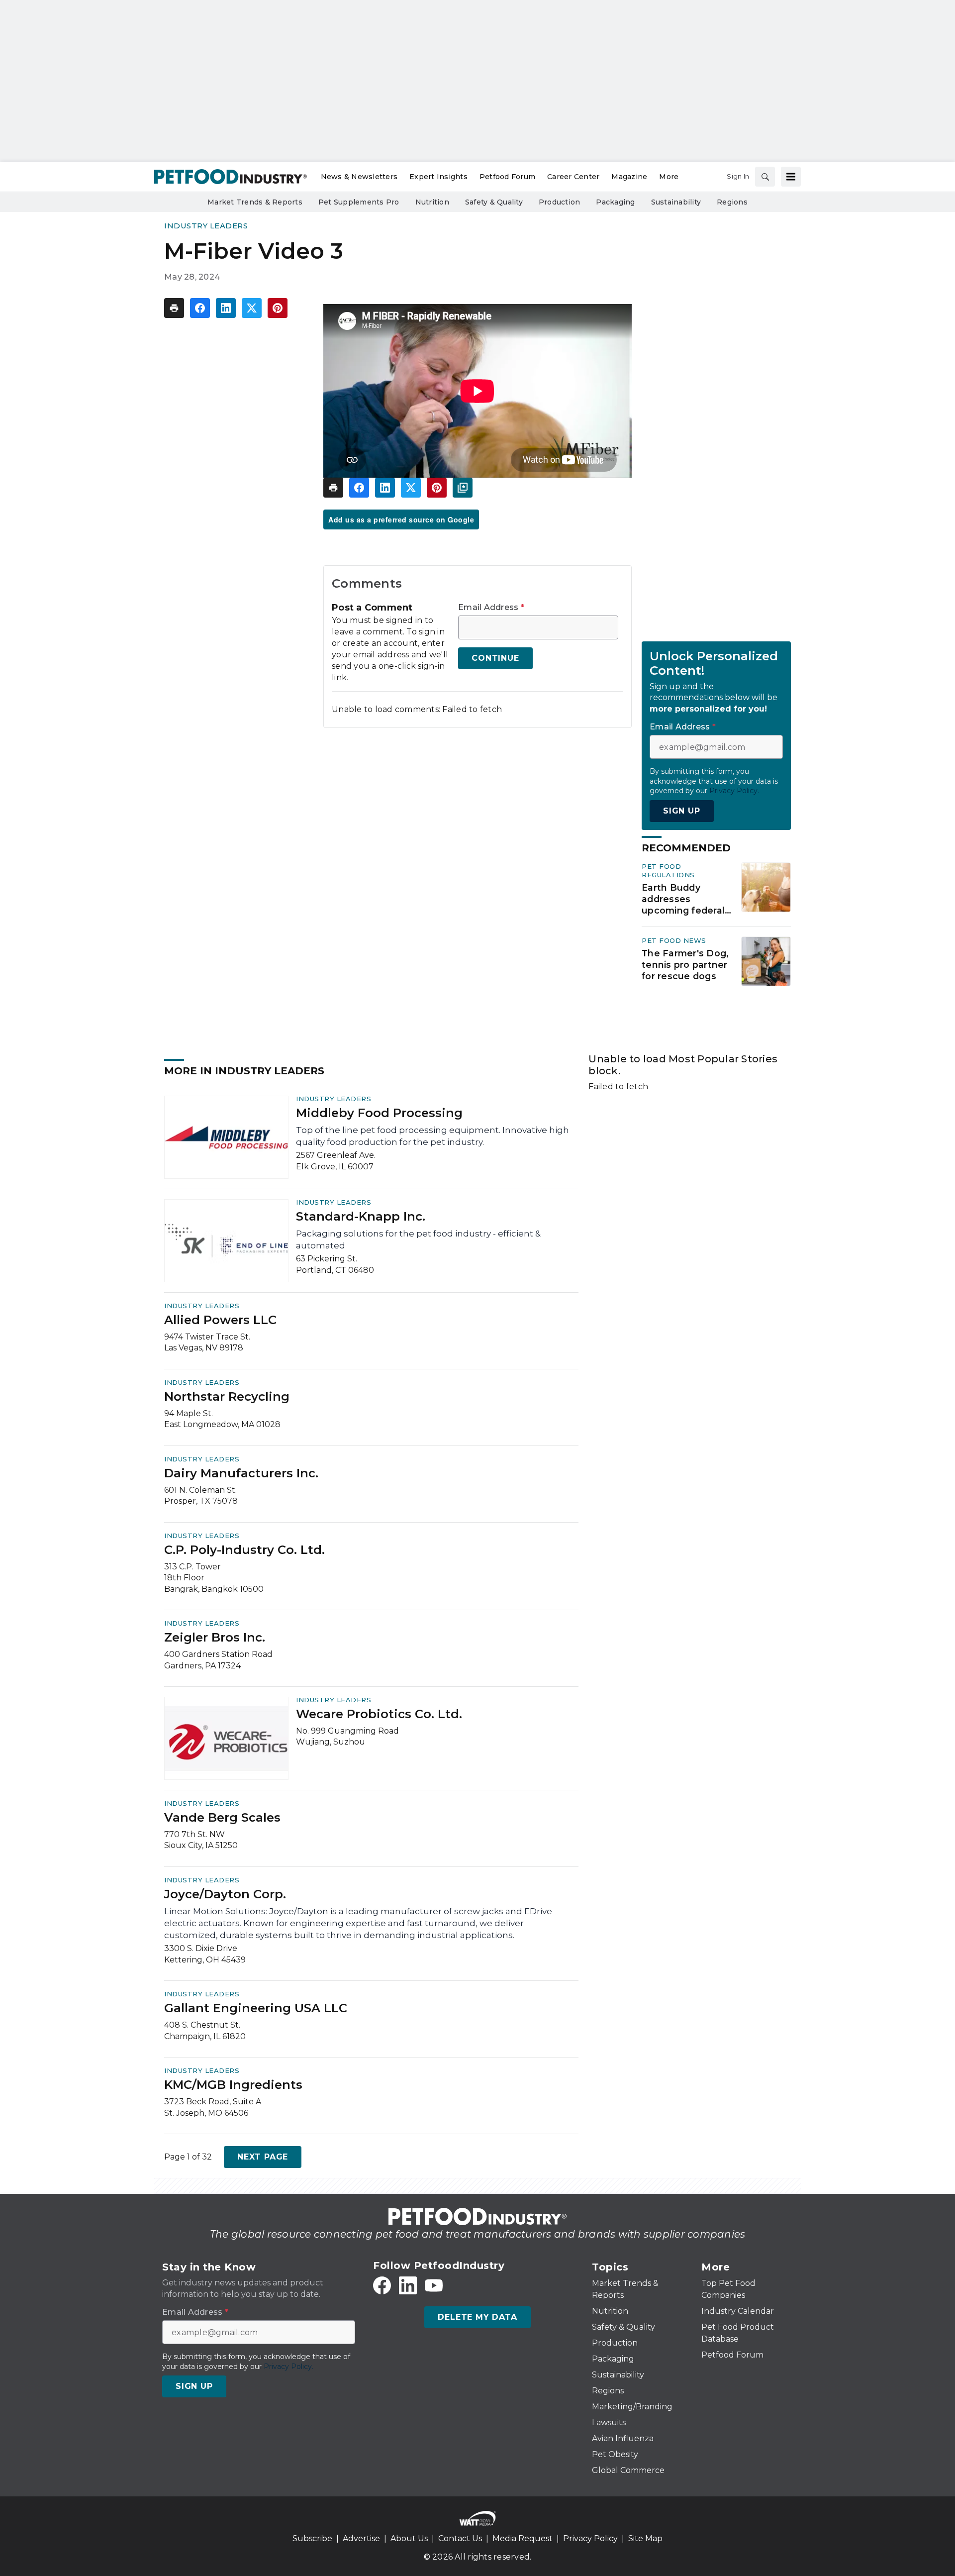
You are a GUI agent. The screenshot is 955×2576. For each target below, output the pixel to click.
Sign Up (682, 811)
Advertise (361, 2538)
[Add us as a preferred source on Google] (463, 488)
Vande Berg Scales (222, 1817)
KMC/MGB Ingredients (233, 2085)
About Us (409, 2538)
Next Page (263, 2157)
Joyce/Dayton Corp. (225, 1894)
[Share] (200, 308)
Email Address (491, 608)
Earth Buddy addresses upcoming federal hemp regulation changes (683, 899)
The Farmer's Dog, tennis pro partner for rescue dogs (685, 965)
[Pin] (278, 308)
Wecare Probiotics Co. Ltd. (379, 1714)
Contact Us (460, 2538)
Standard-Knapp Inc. (361, 1216)
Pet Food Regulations (668, 871)
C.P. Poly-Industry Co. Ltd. (244, 1550)
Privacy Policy (590, 2538)
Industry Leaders (206, 226)
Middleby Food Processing (379, 1113)
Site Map (645, 2538)
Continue (495, 658)
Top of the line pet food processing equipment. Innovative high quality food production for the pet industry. (432, 1136)
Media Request (523, 2538)
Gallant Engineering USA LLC (256, 2008)
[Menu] (791, 177)
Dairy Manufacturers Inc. (241, 1473)
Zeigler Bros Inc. (215, 1637)
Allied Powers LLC (220, 1320)
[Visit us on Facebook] (382, 2285)
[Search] (765, 177)
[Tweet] (252, 308)
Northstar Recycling (227, 1396)
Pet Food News (674, 940)
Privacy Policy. (734, 791)
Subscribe (312, 2538)
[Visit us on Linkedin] (408, 2285)
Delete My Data (477, 2317)
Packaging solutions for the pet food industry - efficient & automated (418, 1239)
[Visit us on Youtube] (434, 2285)
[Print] (174, 308)
